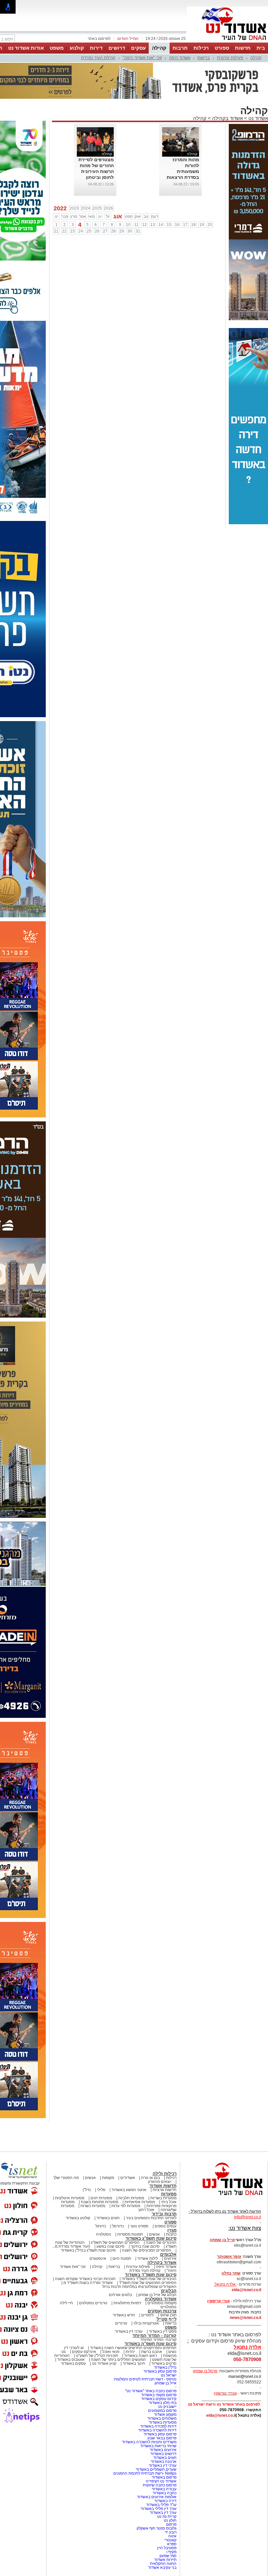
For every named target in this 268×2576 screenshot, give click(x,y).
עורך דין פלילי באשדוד (158, 2509)
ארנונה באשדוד (164, 2462)
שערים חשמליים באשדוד (156, 2469)
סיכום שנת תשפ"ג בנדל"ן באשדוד (88, 2250)
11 (136, 225)
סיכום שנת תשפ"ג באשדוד (151, 2238)
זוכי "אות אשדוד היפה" (142, 58)
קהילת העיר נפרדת (98, 58)
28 (113, 231)
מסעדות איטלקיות (70, 2198)
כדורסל (118, 2226)
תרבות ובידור (164, 2214)
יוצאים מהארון (160, 2182)
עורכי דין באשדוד (129, 2331)
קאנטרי (170, 2540)
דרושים (117, 48)
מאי (91, 216)
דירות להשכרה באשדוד (157, 2430)
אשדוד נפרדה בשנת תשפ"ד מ (88, 2283)
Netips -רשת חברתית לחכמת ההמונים (145, 2473)
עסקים (138, 48)
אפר (83, 216)
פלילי (101, 2190)
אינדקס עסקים (84, 2352)
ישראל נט (169, 2375)
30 (130, 231)
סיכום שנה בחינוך (145, 2246)
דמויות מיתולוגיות (127, 2303)
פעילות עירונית (230, 58)
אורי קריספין (218, 2301)
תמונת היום (122, 2258)
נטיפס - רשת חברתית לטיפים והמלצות (145, 2379)
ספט (129, 216)
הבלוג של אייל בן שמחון (157, 2295)
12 (144, 225)
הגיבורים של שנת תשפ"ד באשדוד (149, 2279)
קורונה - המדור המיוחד (154, 2335)
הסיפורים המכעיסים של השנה (147, 2250)
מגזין (172, 2230)
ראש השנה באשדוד (141, 2356)
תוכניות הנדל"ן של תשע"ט (97, 2356)
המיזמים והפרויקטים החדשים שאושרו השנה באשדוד (133, 2348)
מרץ (74, 216)
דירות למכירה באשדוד (158, 2426)
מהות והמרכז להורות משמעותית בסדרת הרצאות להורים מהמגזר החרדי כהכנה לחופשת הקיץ (183, 177)
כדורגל (101, 2226)
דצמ (155, 216)
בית (261, 48)
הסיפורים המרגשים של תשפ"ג (115, 2242)
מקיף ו (171, 2552)
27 (105, 231)
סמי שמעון (168, 2556)
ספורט (222, 48)
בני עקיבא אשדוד (162, 2567)
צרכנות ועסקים (162, 2311)
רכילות (201, 48)
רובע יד (171, 2532)
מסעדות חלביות (131, 2198)
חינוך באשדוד (134, 2363)
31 (138, 231)
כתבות (171, 2234)
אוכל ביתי (168, 2202)
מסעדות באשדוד (163, 2422)
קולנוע (77, 48)
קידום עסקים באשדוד (159, 2399)
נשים (172, 2352)
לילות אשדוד (148, 2258)
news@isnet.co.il (245, 2318)
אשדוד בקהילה (227, 118)
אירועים (170, 2258)
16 (177, 225)
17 (185, 225)
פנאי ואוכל (111, 2352)
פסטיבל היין (167, 2548)
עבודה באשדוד (164, 2489)
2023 (74, 208)
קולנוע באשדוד (78, 2218)
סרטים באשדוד (164, 2363)
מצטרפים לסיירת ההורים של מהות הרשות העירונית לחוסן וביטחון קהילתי (96, 171)
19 (202, 225)
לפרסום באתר (99, 39)
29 (122, 231)
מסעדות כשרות (93, 2206)
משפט (57, 48)
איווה (172, 2536)
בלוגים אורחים (120, 2295)
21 (56, 231)
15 (169, 225)
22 (64, 231)
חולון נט (170, 2520)
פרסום (171, 2524)
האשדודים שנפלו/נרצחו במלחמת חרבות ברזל (139, 2287)
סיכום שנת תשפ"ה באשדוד (151, 2344)
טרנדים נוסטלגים (93, 2303)
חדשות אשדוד (163, 2186)
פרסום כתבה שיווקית (159, 2485)
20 (210, 225)
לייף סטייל (167, 2319)
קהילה (159, 48)
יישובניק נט (167, 2407)
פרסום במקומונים (162, 2411)
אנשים (90, 2178)
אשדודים (128, 2178)
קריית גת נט (167, 2516)
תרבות (180, 48)
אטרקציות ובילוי (146, 2323)
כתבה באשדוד (164, 2493)
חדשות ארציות (165, 2190)
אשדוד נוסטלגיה (161, 2299)
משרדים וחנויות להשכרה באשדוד (149, 2442)
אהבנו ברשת (152, 2352)
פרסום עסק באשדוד (159, 2371)
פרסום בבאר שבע (162, 2438)
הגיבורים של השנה (161, 2242)
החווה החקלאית (163, 2564)
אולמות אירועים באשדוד (157, 2497)
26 (97, 231)
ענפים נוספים (166, 2226)
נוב (146, 216)
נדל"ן (87, 2190)
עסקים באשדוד (73, 2363)
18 (193, 225)
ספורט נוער (139, 2226)
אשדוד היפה (180, 58)
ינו (56, 216)
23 (73, 231)
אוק (138, 216)
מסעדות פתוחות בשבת (100, 2202)
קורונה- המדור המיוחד (158, 2340)
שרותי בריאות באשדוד (158, 2446)
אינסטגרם (98, 2258)
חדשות (243, 48)
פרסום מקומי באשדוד (159, 2395)
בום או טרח (151, 2178)
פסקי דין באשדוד (163, 2331)
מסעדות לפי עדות (126, 2206)
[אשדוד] (227, 42)
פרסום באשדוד (164, 2477)
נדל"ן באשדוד (165, 2367)
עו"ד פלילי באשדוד (161, 2505)
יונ (100, 216)
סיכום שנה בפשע (110, 2246)
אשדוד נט (258, 118)
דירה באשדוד (165, 2501)
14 (161, 225)
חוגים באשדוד (108, 2218)
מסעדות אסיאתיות (140, 2202)
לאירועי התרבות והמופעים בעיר (151, 2218)
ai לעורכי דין (74, 2348)
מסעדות (169, 2194)
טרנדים (121, 2323)
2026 (109, 208)
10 (128, 225)
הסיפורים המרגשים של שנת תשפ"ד (147, 2283)
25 (89, 231)
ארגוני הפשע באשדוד (129, 2190)
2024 (86, 208)
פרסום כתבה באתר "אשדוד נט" (151, 2391)
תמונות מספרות (130, 2234)
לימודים (147, 2315)
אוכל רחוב (146, 2210)
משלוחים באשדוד (162, 2418)
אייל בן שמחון (166, 2383)
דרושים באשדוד (163, 2454)
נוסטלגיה (104, 2234)
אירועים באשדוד (163, 2450)
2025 (97, 208)
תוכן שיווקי (168, 2315)
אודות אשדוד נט (26, 48)
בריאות (204, 58)
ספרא (172, 2544)
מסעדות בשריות (163, 2198)
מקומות (108, 2178)
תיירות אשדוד (165, 2560)
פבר (65, 216)
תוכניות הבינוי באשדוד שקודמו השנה (85, 2279)
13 (153, 225)
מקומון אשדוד (165, 2414)
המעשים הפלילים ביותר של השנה (118, 2360)
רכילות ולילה (165, 2174)
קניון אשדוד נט (104, 2363)
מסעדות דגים (101, 2198)
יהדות (130, 2352)
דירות (96, 48)
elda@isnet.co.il (246, 2290)
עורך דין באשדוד (163, 2513)
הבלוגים (169, 2291)
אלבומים (168, 2254)
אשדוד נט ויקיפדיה (161, 2481)
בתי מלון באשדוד (163, 2403)
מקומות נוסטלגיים (161, 2303)
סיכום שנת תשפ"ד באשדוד (151, 2275)
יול (108, 216)
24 (81, 231)
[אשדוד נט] (224, 2197)
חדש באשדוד (124, 2315)
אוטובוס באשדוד (71, 2360)
